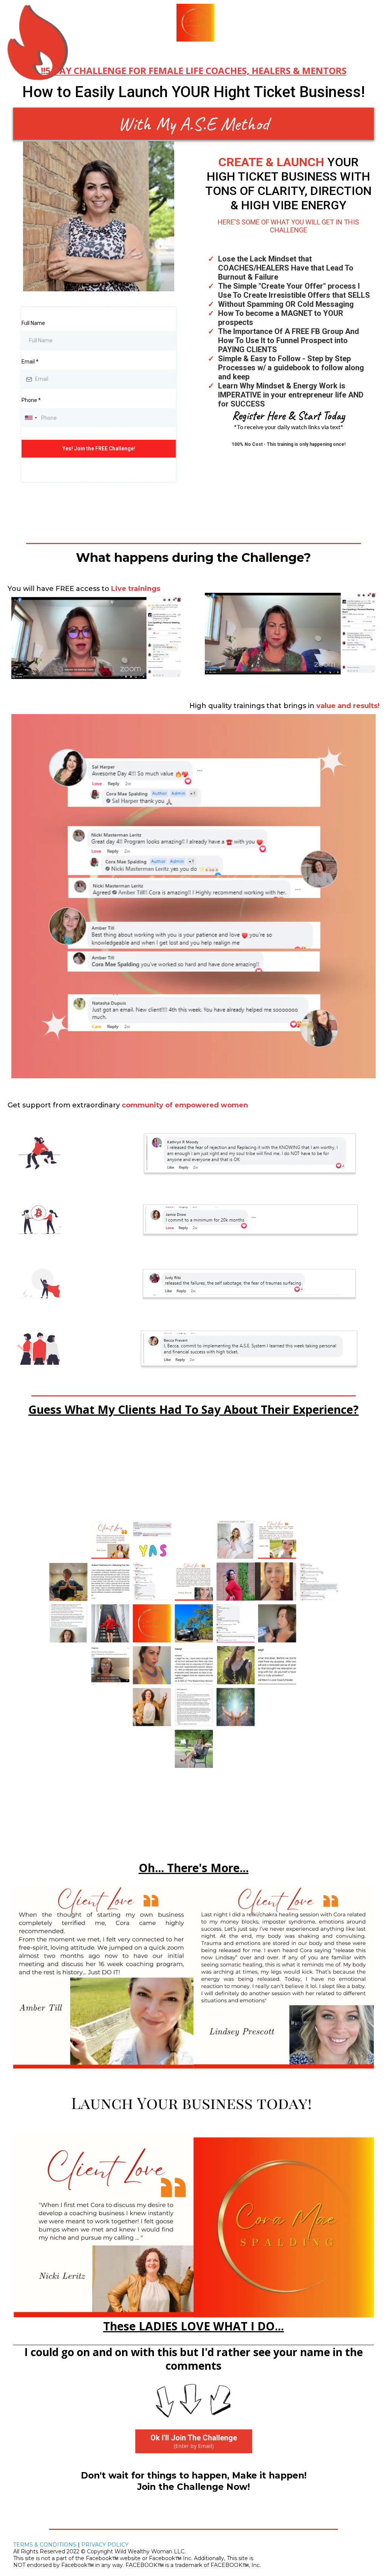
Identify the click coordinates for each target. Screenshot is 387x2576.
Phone (31, 400)
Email (30, 362)
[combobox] (31, 418)
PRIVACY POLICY (105, 2545)
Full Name (33, 323)
